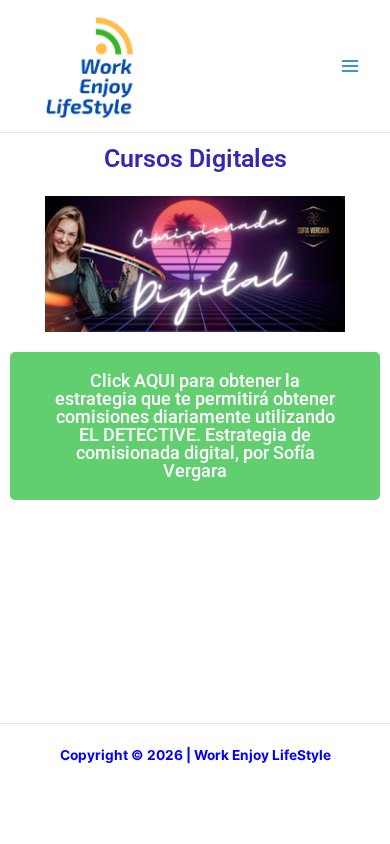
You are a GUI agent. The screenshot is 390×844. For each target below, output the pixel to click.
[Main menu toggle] (350, 66)
